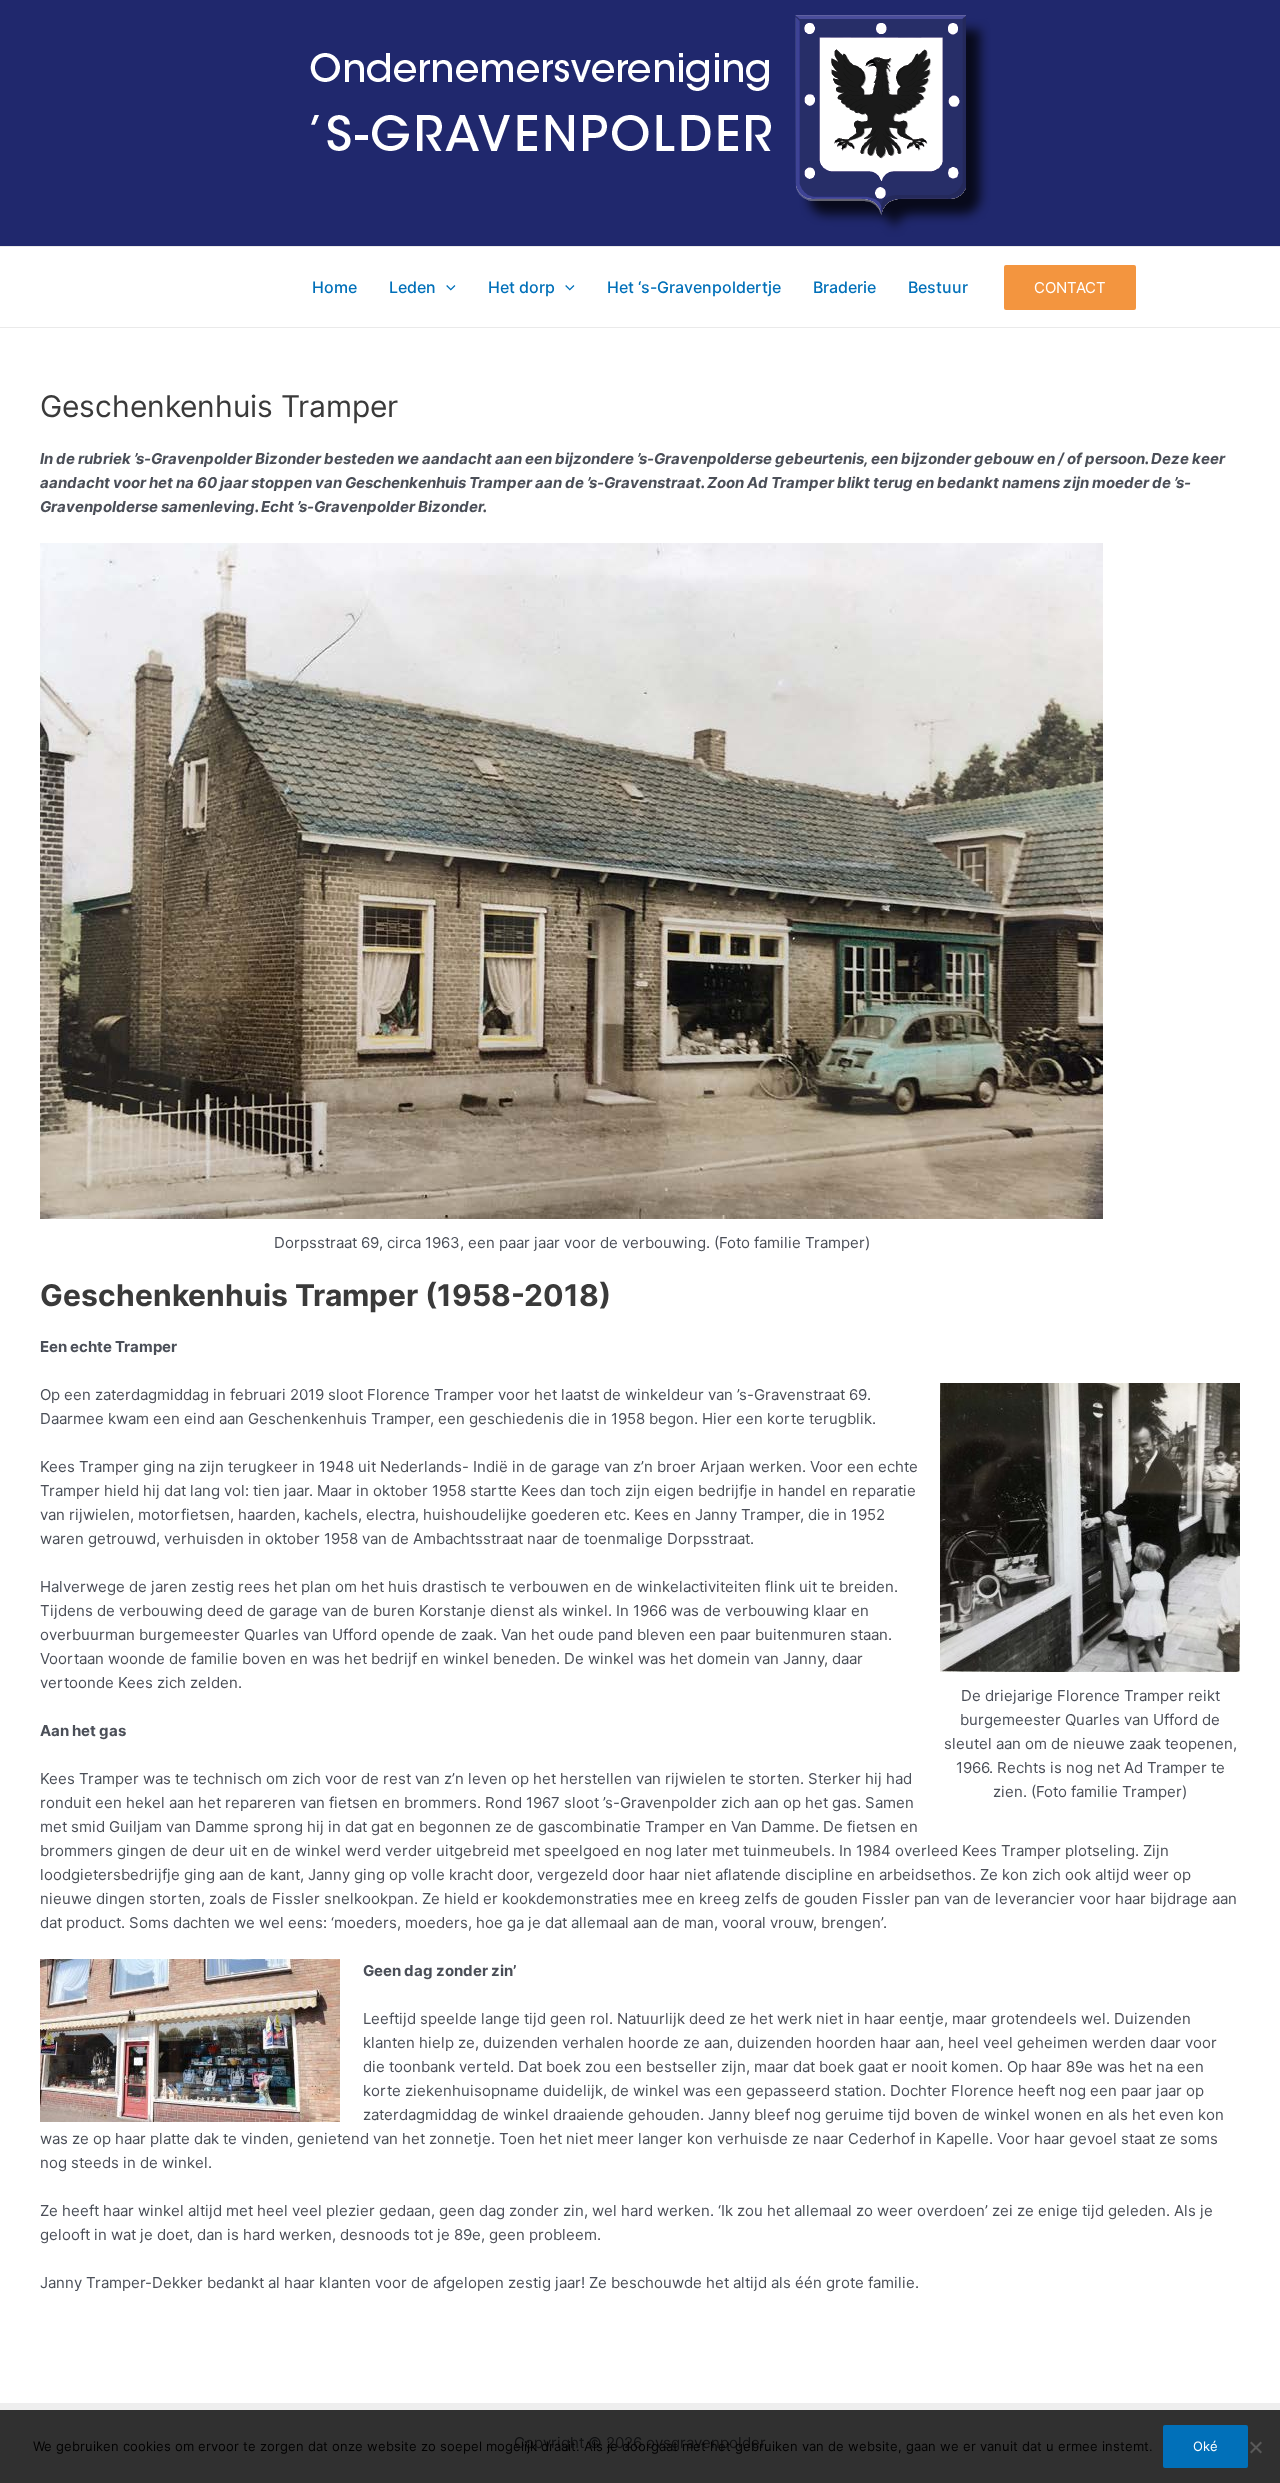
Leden (412, 287)
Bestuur (938, 287)
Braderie (844, 287)
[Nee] (1255, 2447)
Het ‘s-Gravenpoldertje (694, 287)
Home (334, 287)
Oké (1205, 2446)
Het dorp (521, 287)
